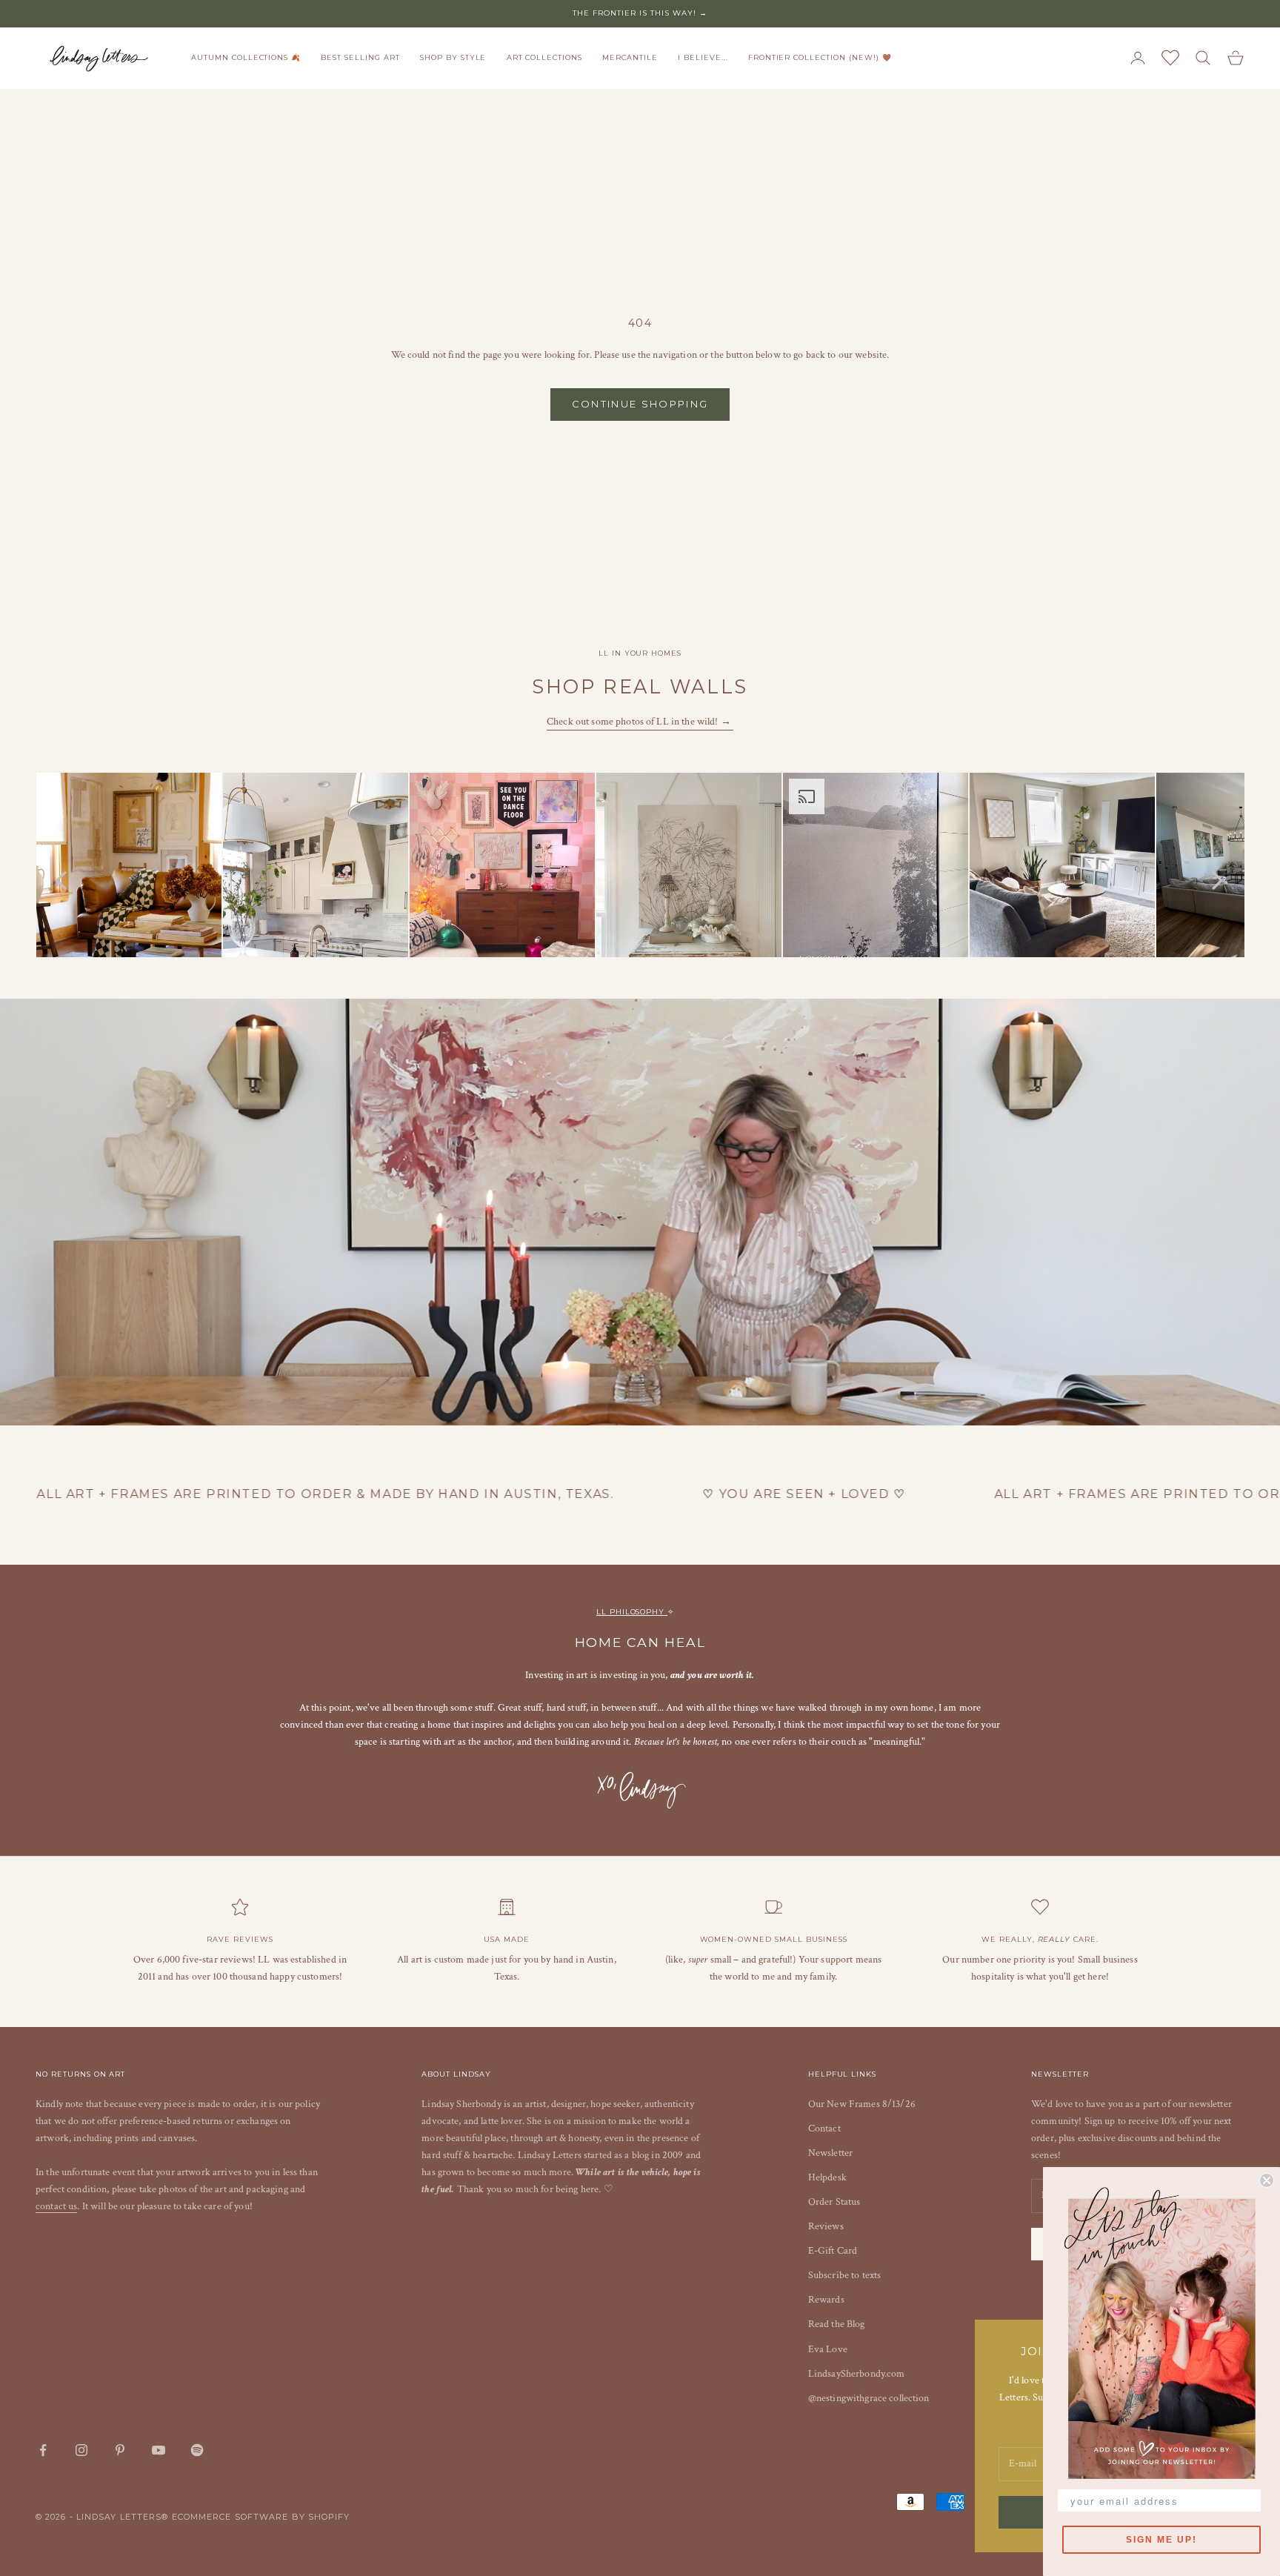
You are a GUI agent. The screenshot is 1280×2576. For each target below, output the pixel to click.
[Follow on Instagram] (81, 2450)
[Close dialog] (1267, 2180)
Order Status (834, 2202)
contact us (56, 2206)
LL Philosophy (632, 1612)
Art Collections (544, 57)
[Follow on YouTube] (159, 2450)
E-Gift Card (833, 2251)
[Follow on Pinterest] (120, 2450)
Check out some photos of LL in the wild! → (640, 722)
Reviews (826, 2226)
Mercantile (630, 57)
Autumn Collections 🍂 (246, 57)
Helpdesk (827, 2177)
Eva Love (828, 2349)
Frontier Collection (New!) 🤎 (820, 57)
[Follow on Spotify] (197, 2450)
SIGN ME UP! (1161, 2540)
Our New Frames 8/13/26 (862, 2104)
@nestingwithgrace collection (869, 2398)
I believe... (703, 57)
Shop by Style (453, 57)
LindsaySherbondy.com (857, 2374)
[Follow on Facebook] (43, 2450)
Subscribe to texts (845, 2275)
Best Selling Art (360, 57)
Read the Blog (837, 2324)
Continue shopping (640, 404)
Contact (824, 2129)
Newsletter (830, 2153)
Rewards (826, 2300)
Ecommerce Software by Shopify (261, 2517)
